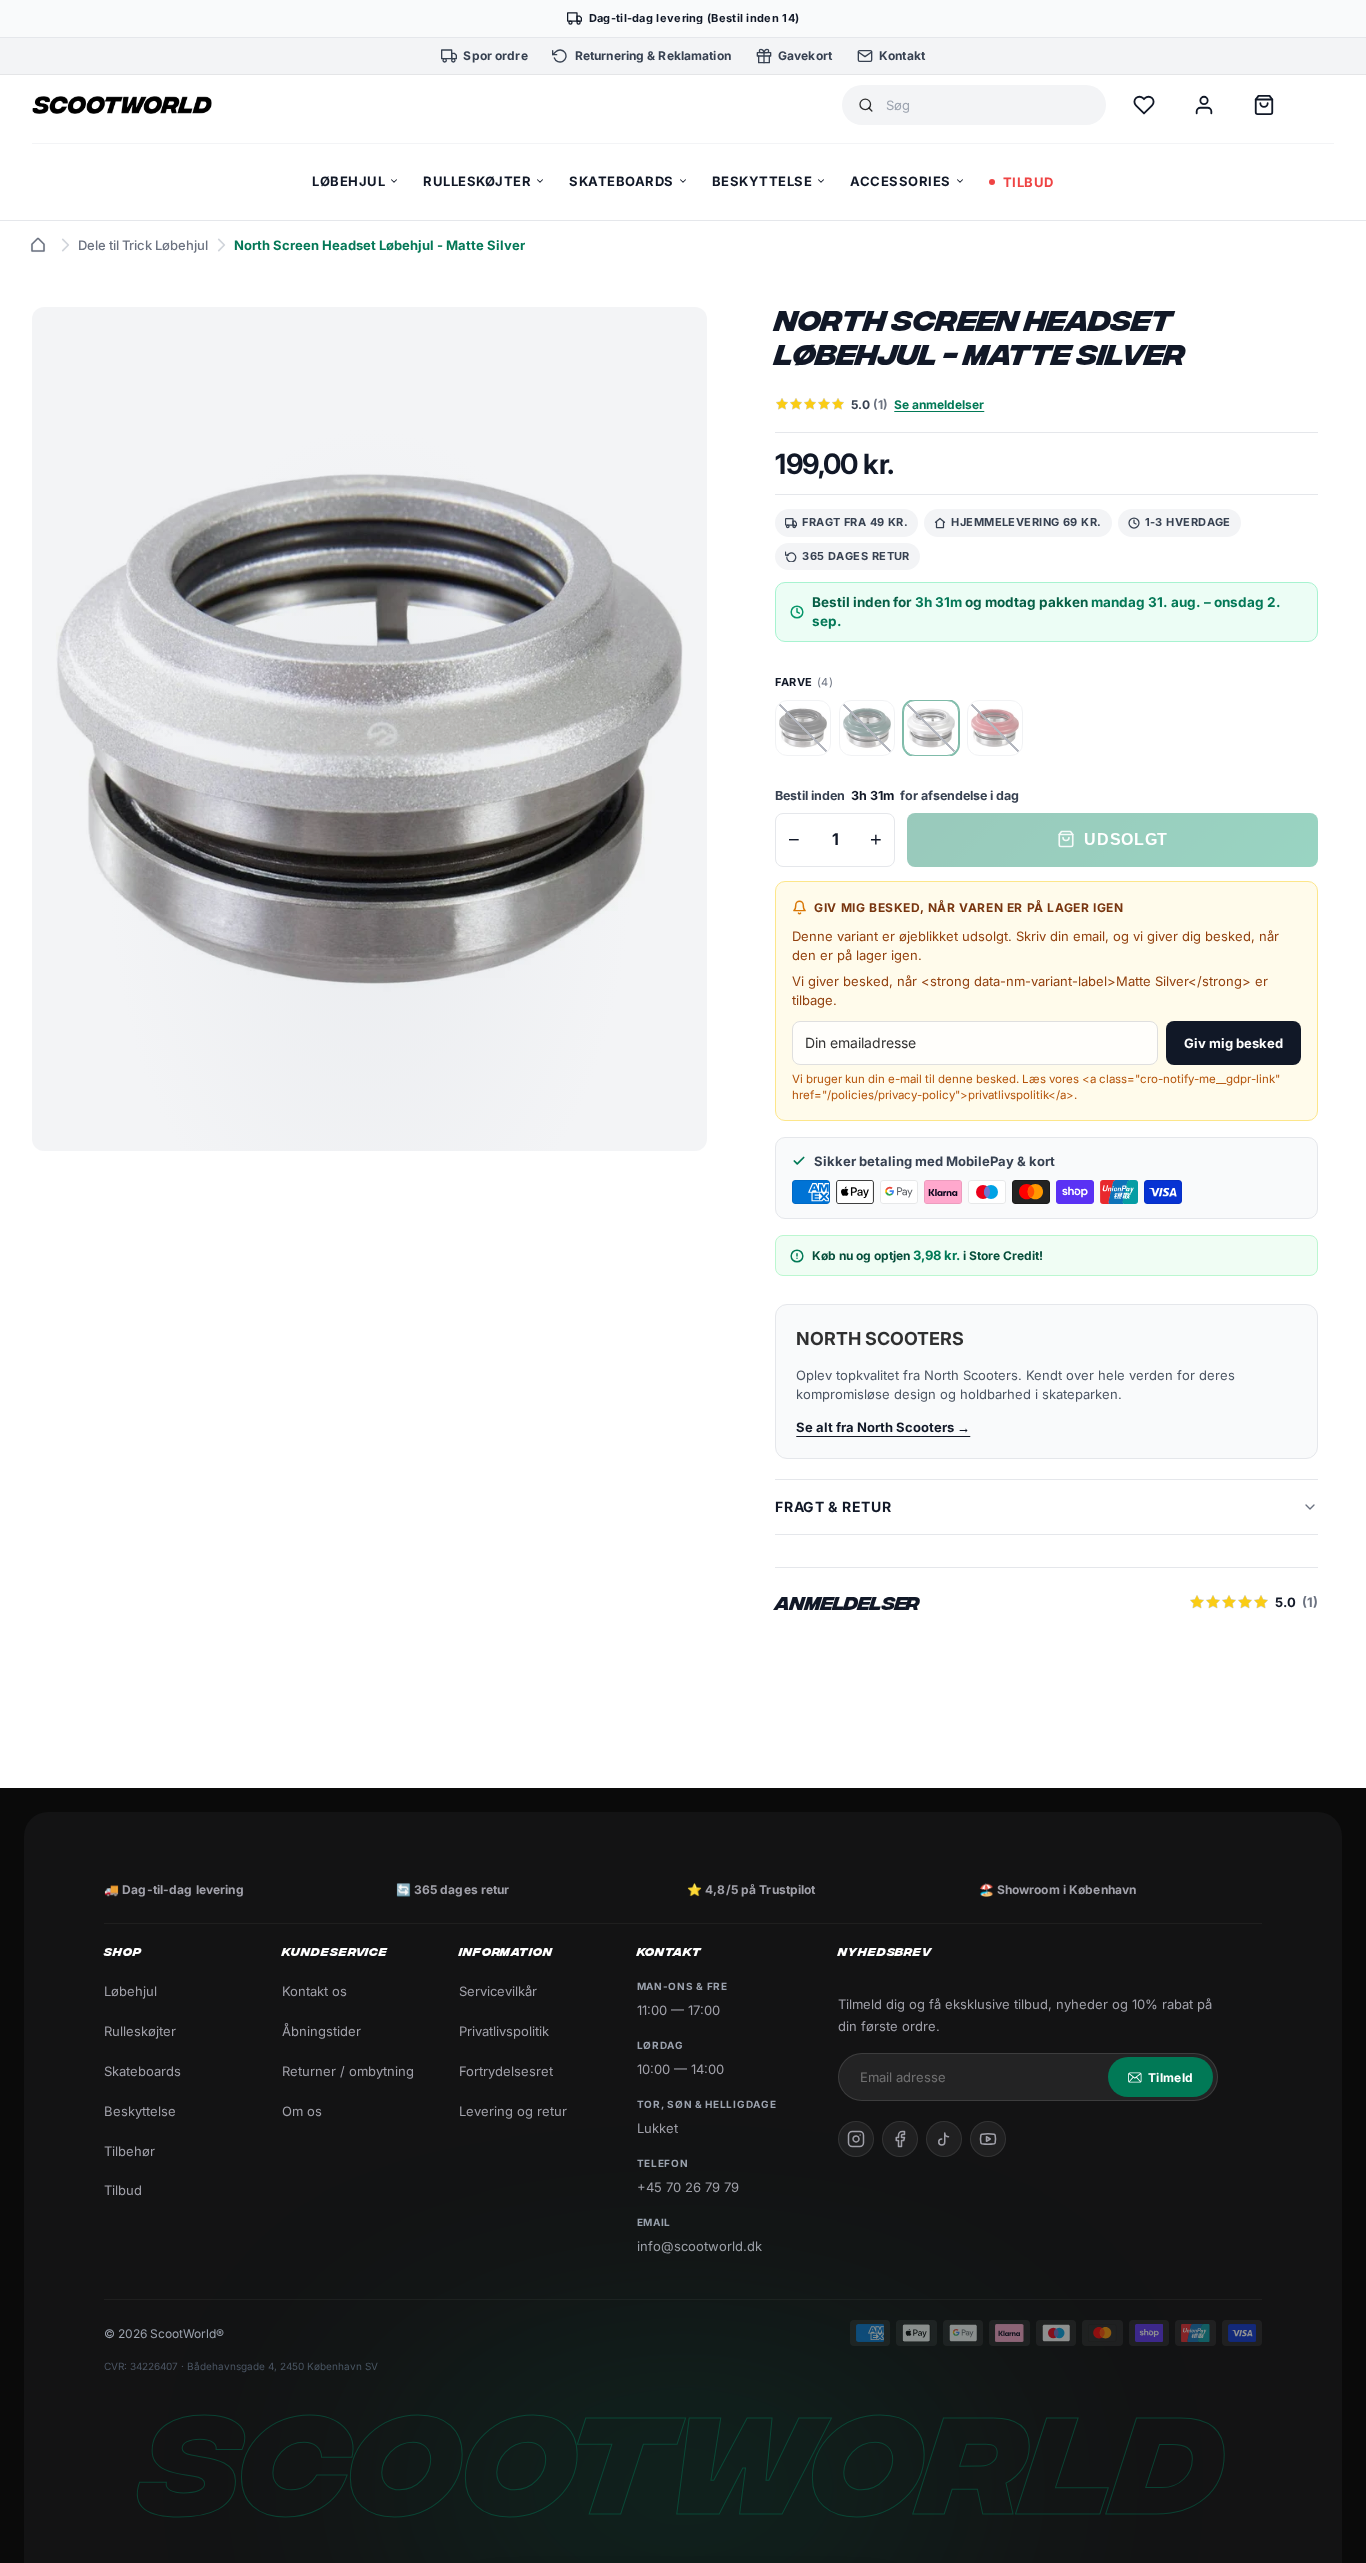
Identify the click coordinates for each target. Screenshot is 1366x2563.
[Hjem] (38, 245)
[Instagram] (856, 2139)
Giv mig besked (1233, 1043)
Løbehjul (130, 1991)
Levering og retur (513, 2111)
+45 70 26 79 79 (688, 2187)
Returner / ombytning (348, 2071)
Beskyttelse (140, 2111)
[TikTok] (944, 2139)
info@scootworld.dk (699, 2246)
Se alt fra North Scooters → (883, 1427)
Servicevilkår (498, 1991)
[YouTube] (988, 2139)
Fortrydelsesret (506, 2071)
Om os (302, 2111)
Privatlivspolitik (504, 2031)
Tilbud (123, 2190)
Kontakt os (314, 1991)
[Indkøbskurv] (1264, 105)
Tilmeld (1170, 2077)
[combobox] (988, 105)
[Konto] (1204, 105)
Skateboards (142, 2071)
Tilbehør (129, 2151)
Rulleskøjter (140, 2031)
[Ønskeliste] (1144, 105)
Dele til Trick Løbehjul (143, 245)
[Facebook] (900, 2139)
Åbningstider (321, 2031)
